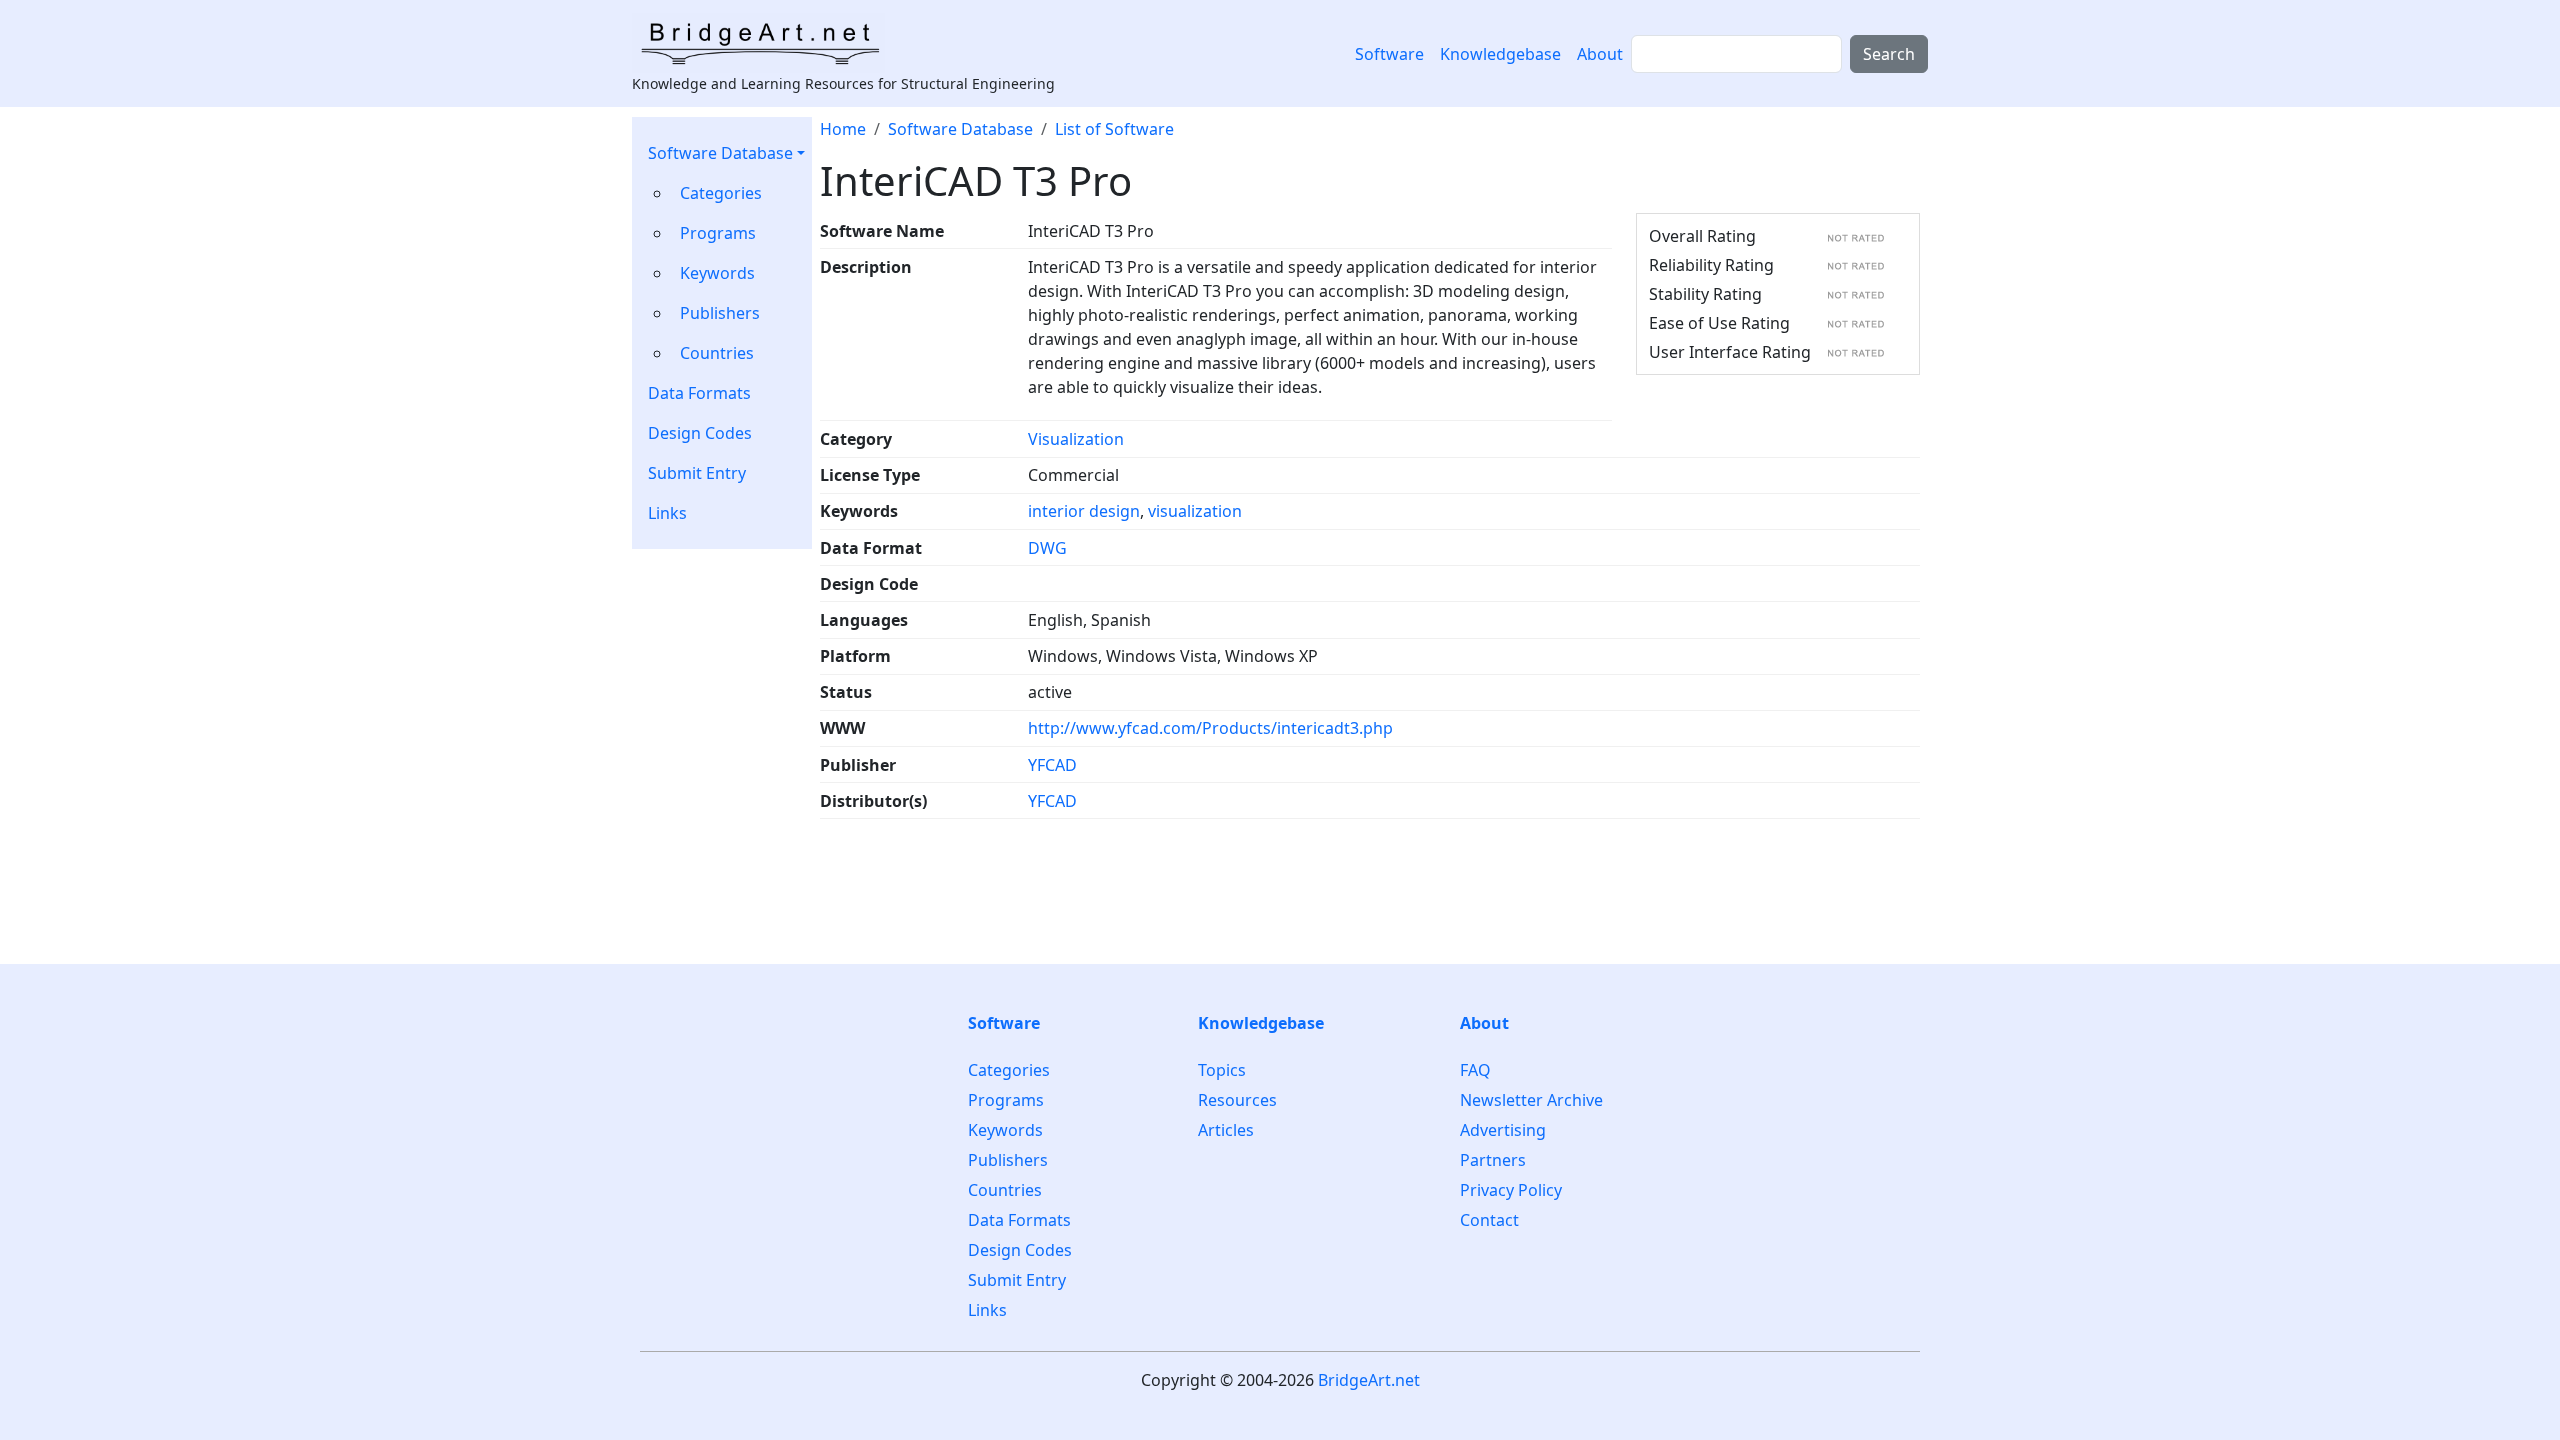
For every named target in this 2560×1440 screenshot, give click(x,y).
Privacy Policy (1511, 1190)
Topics (1222, 1070)
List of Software (1114, 129)
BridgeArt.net (1369, 1380)
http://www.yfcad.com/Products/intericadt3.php (1210, 728)
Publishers (720, 313)
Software (1389, 54)
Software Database (720, 153)
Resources (1237, 1100)
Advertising (1503, 1130)
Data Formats (699, 393)
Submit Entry (697, 473)
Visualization (1076, 439)
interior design (1084, 511)
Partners (1493, 1160)
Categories (721, 193)
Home (843, 129)
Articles (1226, 1130)
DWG (1047, 548)
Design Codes (700, 433)
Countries (717, 353)
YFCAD (1052, 765)
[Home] (766, 43)
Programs (718, 233)
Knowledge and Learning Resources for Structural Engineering (843, 83)
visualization (1195, 511)
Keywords (717, 273)
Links (667, 513)
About (1600, 54)
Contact (1489, 1220)
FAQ (1475, 1070)
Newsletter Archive (1531, 1100)
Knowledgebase (1500, 54)
